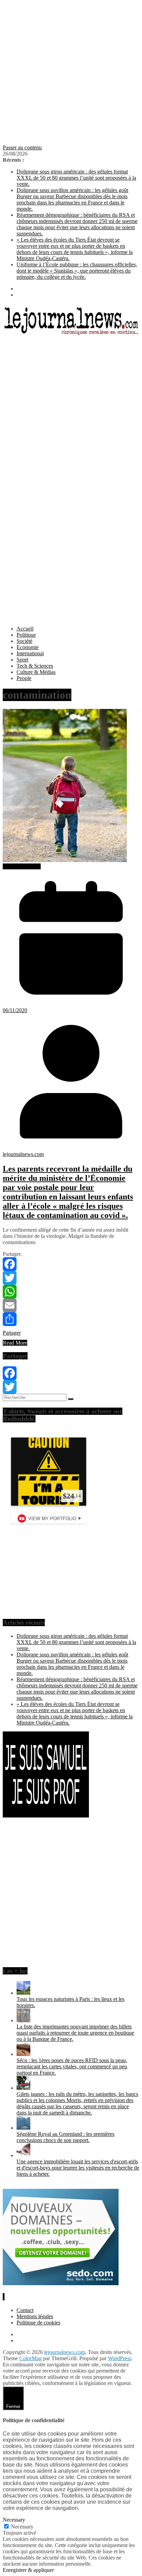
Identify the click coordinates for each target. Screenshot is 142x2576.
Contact (25, 2310)
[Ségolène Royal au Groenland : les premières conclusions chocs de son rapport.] (23, 2128)
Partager (12, 1333)
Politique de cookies (38, 2323)
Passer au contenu (22, 147)
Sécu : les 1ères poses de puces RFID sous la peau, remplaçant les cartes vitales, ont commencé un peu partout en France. (72, 2066)
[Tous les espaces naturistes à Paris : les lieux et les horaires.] (23, 1993)
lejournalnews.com (23, 1154)
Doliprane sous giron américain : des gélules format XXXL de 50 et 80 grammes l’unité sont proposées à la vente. (76, 178)
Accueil (25, 629)
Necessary (22, 2527)
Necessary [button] (14, 2520)
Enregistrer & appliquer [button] (28, 2570)
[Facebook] (71, 1264)
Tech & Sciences (35, 666)
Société (24, 641)
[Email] (71, 1305)
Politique (26, 635)
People (24, 678)
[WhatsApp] (71, 1292)
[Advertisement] (71, 74)
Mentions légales (35, 2316)
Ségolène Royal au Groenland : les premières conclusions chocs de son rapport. (65, 2137)
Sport (22, 660)
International (30, 653)
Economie (28, 647)
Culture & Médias (36, 672)
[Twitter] (71, 1278)
